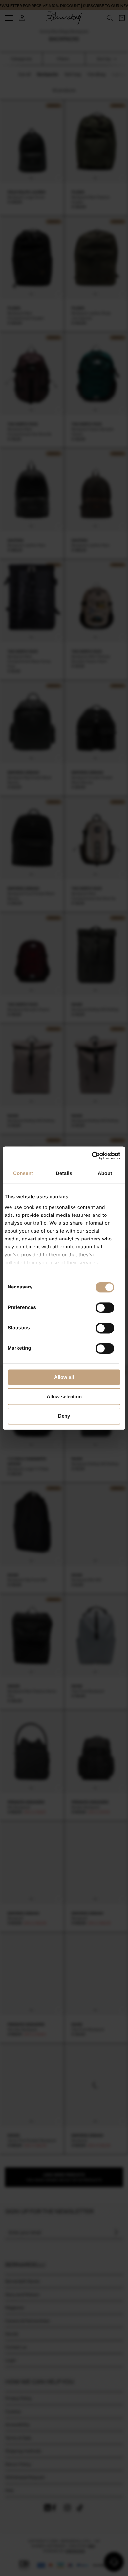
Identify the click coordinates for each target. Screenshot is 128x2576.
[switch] (105, 1308)
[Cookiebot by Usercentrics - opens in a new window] (92, 1156)
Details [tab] (64, 1174)
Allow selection (64, 1396)
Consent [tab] (23, 1174)
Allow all (64, 1377)
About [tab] (105, 1174)
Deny (64, 1416)
